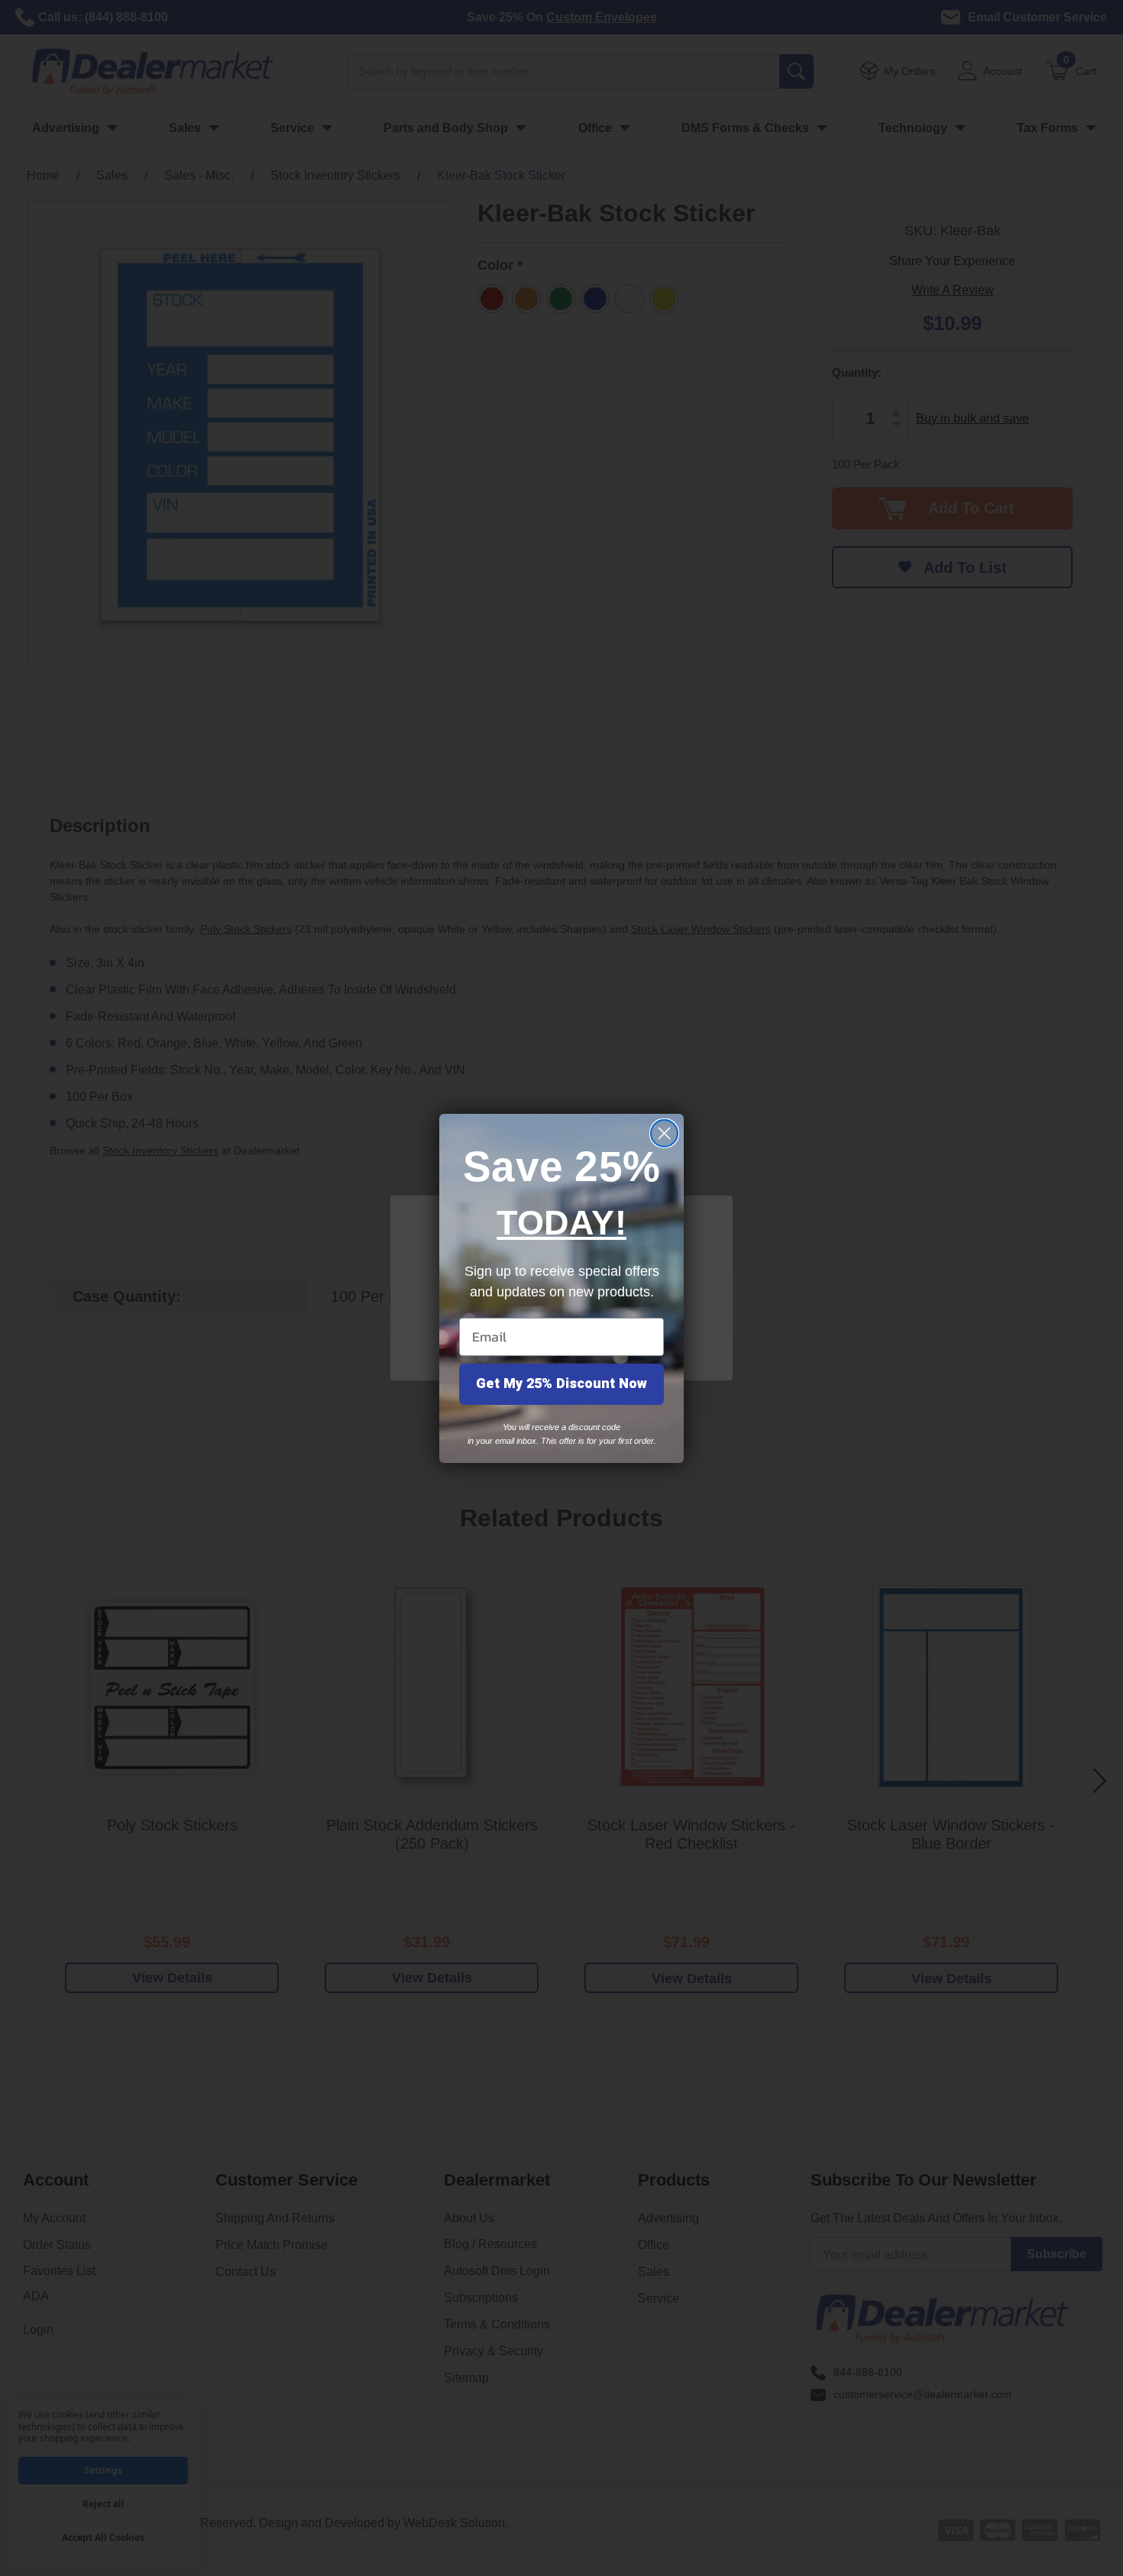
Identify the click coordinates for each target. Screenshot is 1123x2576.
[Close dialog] (664, 1133)
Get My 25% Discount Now (561, 1384)
